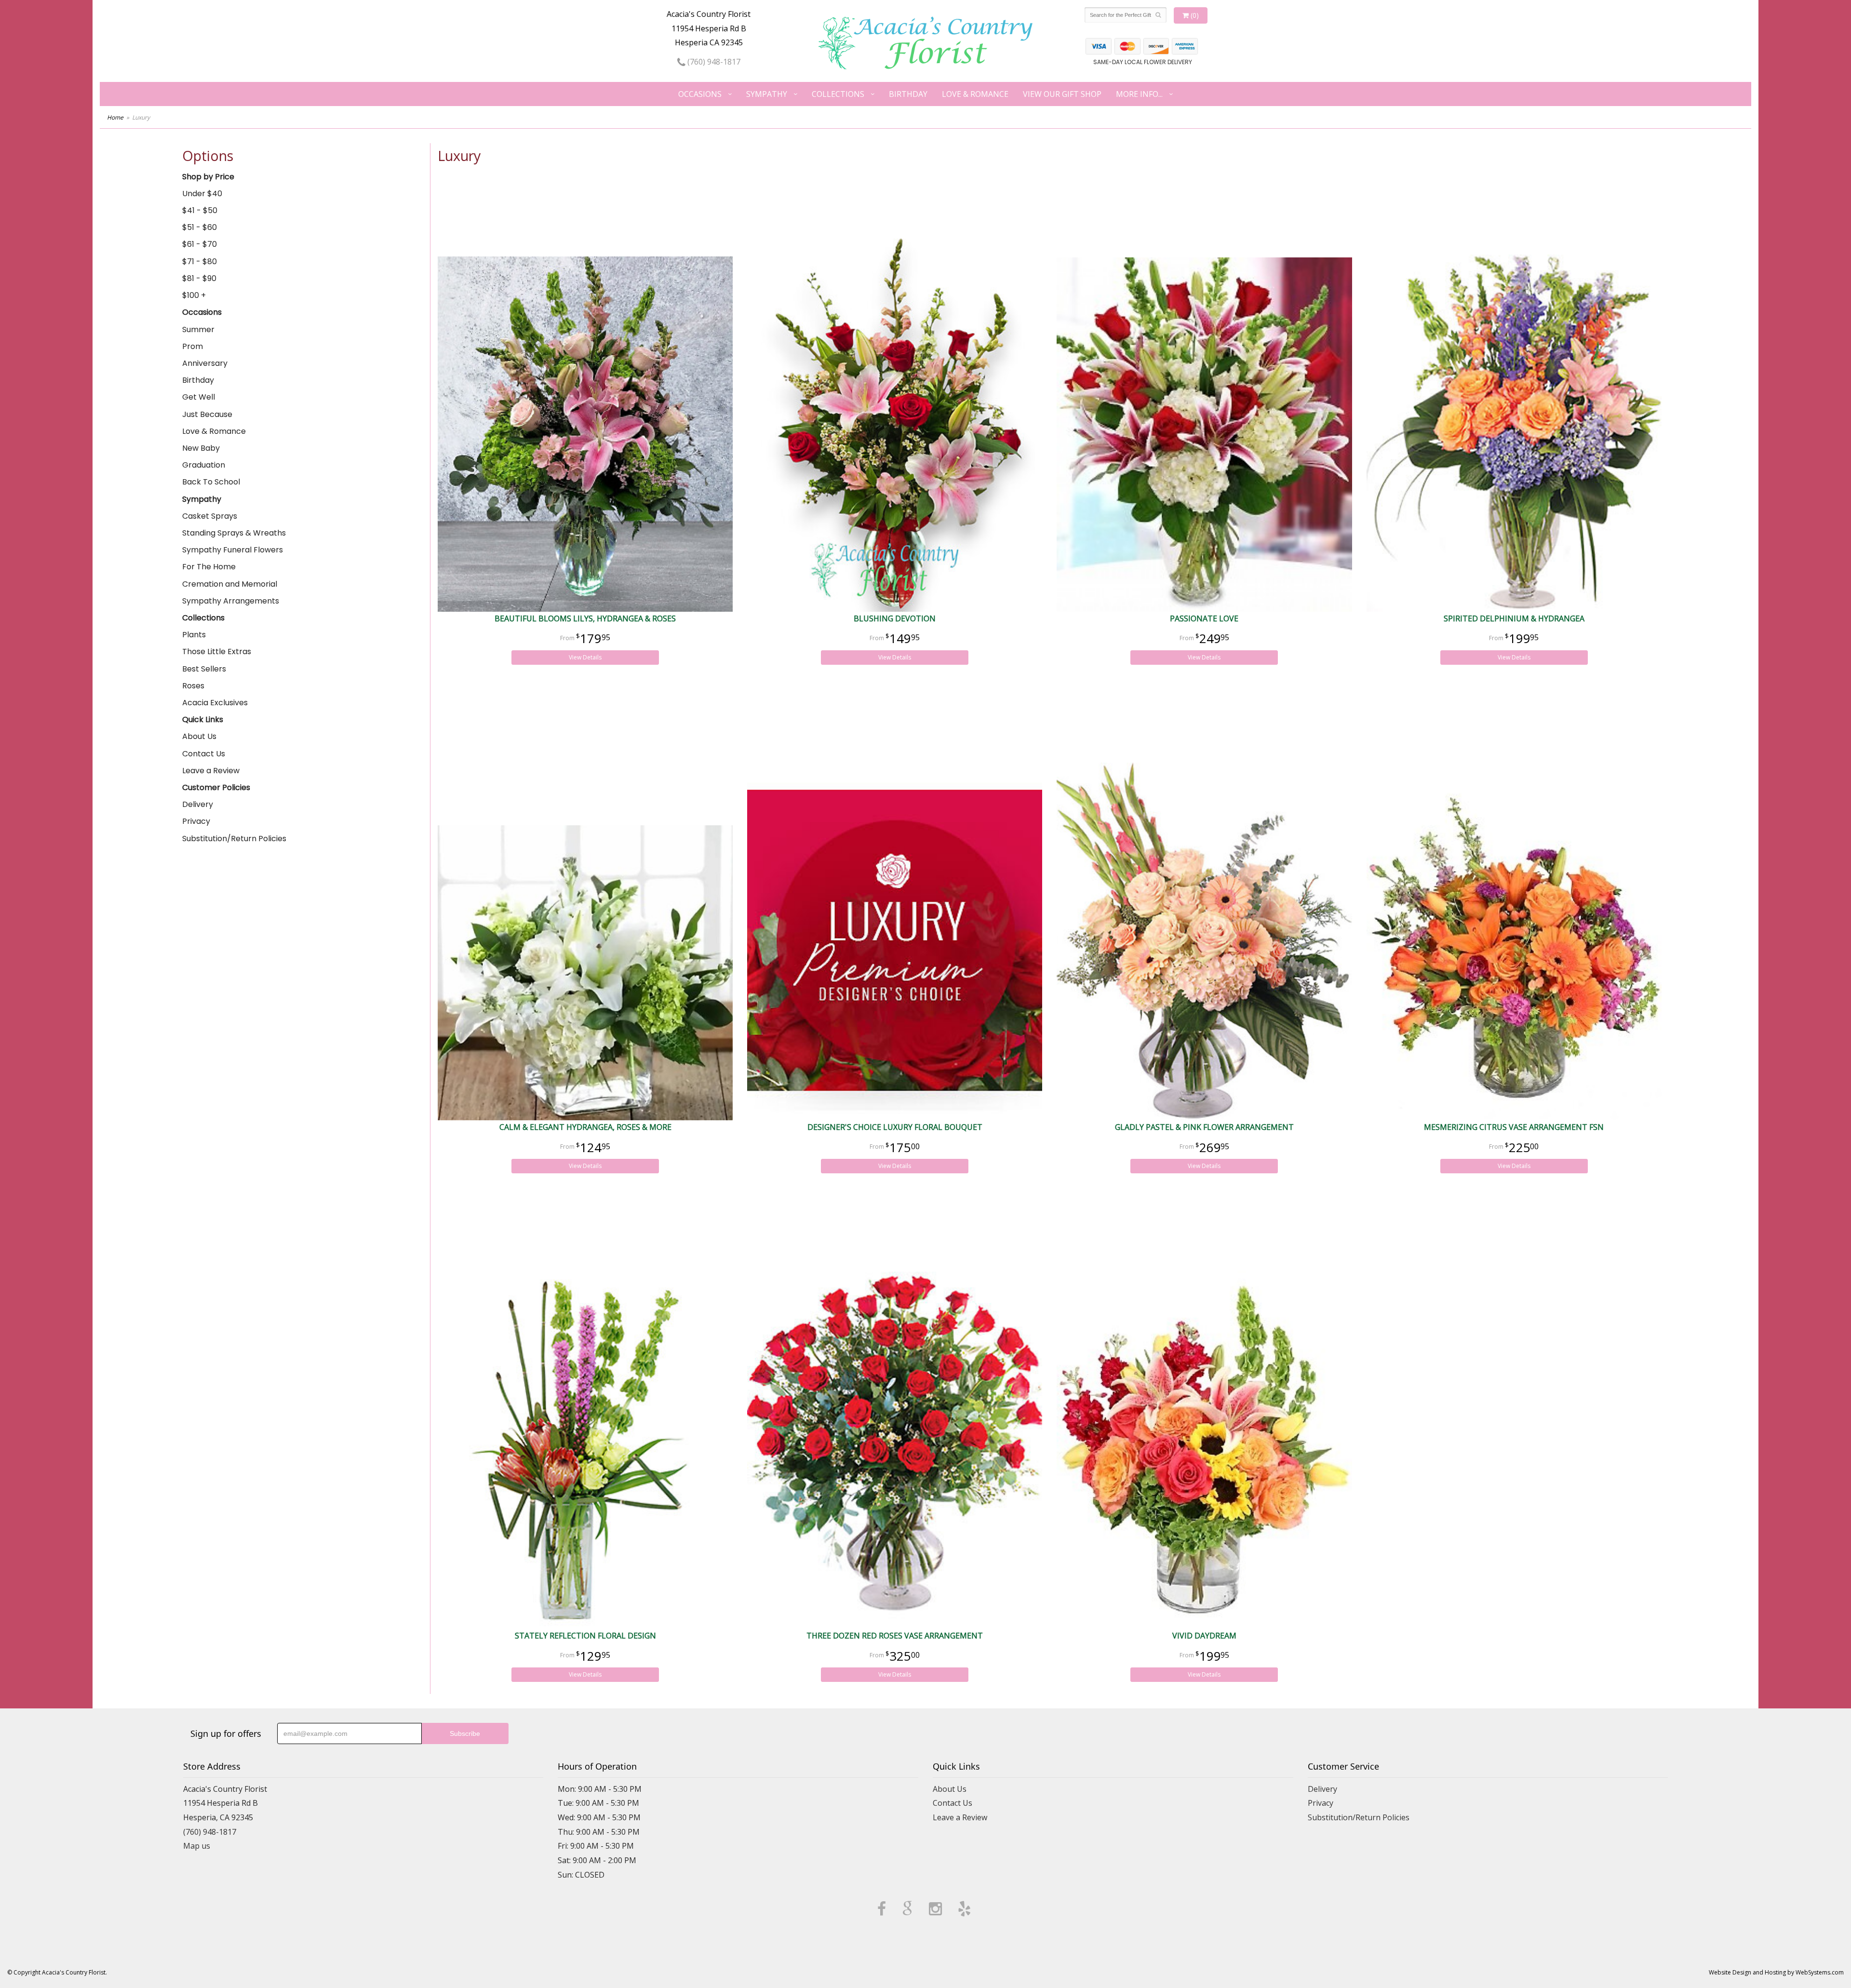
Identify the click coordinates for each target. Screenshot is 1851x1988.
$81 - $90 (199, 278)
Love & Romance (975, 94)
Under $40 (202, 194)
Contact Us (204, 754)
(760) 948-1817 (713, 62)
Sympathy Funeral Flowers (233, 550)
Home (115, 117)
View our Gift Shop (1062, 94)
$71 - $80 (200, 262)
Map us (197, 1846)
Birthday (908, 94)
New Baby (201, 448)
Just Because (207, 414)
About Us (199, 736)
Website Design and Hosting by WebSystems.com (1776, 1972)
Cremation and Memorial (230, 584)
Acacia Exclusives (215, 703)
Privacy (196, 821)
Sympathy (767, 94)
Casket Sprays (210, 516)
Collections (838, 94)
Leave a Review (211, 771)
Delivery (198, 804)
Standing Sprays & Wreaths (234, 533)
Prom (193, 346)
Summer (198, 329)
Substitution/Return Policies (234, 839)
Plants (194, 635)
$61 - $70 (200, 244)
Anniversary (205, 363)
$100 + (194, 295)
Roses (193, 686)
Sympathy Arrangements (231, 601)
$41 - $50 (200, 210)
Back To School (211, 482)
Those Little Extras (217, 651)
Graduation (204, 465)
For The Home (209, 567)
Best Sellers (204, 669)
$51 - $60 (200, 227)
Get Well (199, 397)
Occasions (700, 94)
